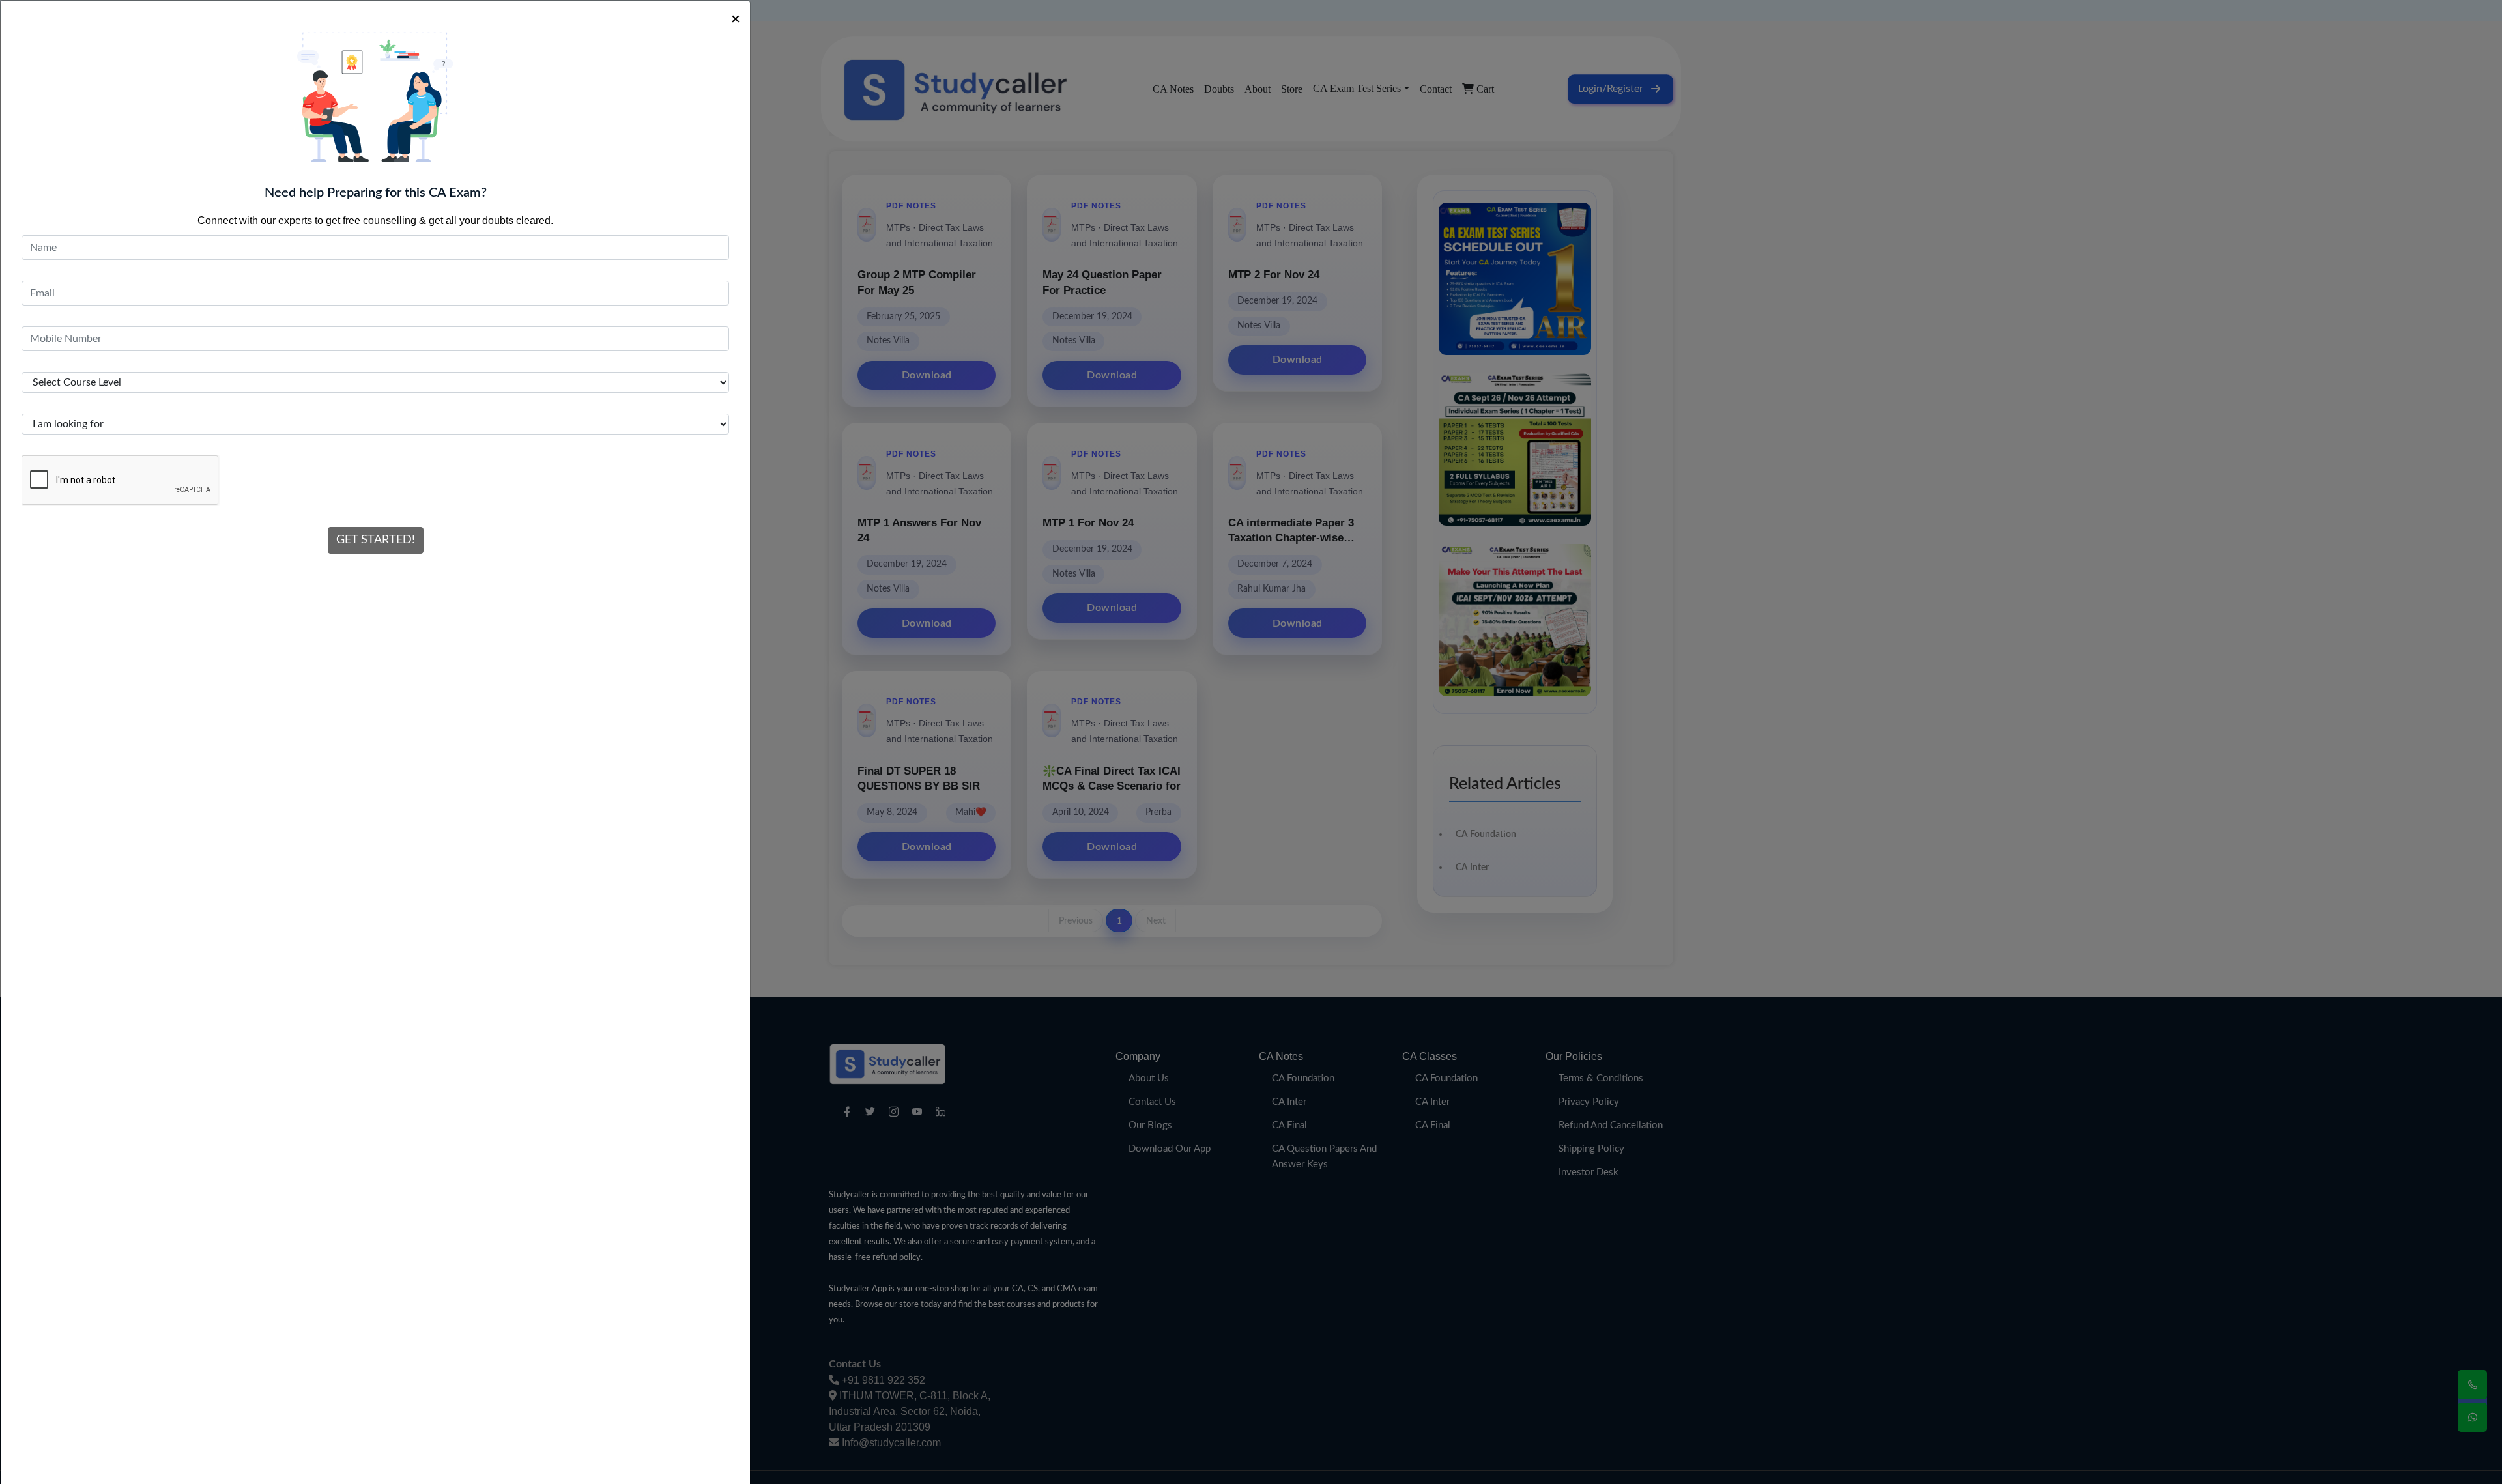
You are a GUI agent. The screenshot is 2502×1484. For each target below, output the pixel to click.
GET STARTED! (376, 540)
